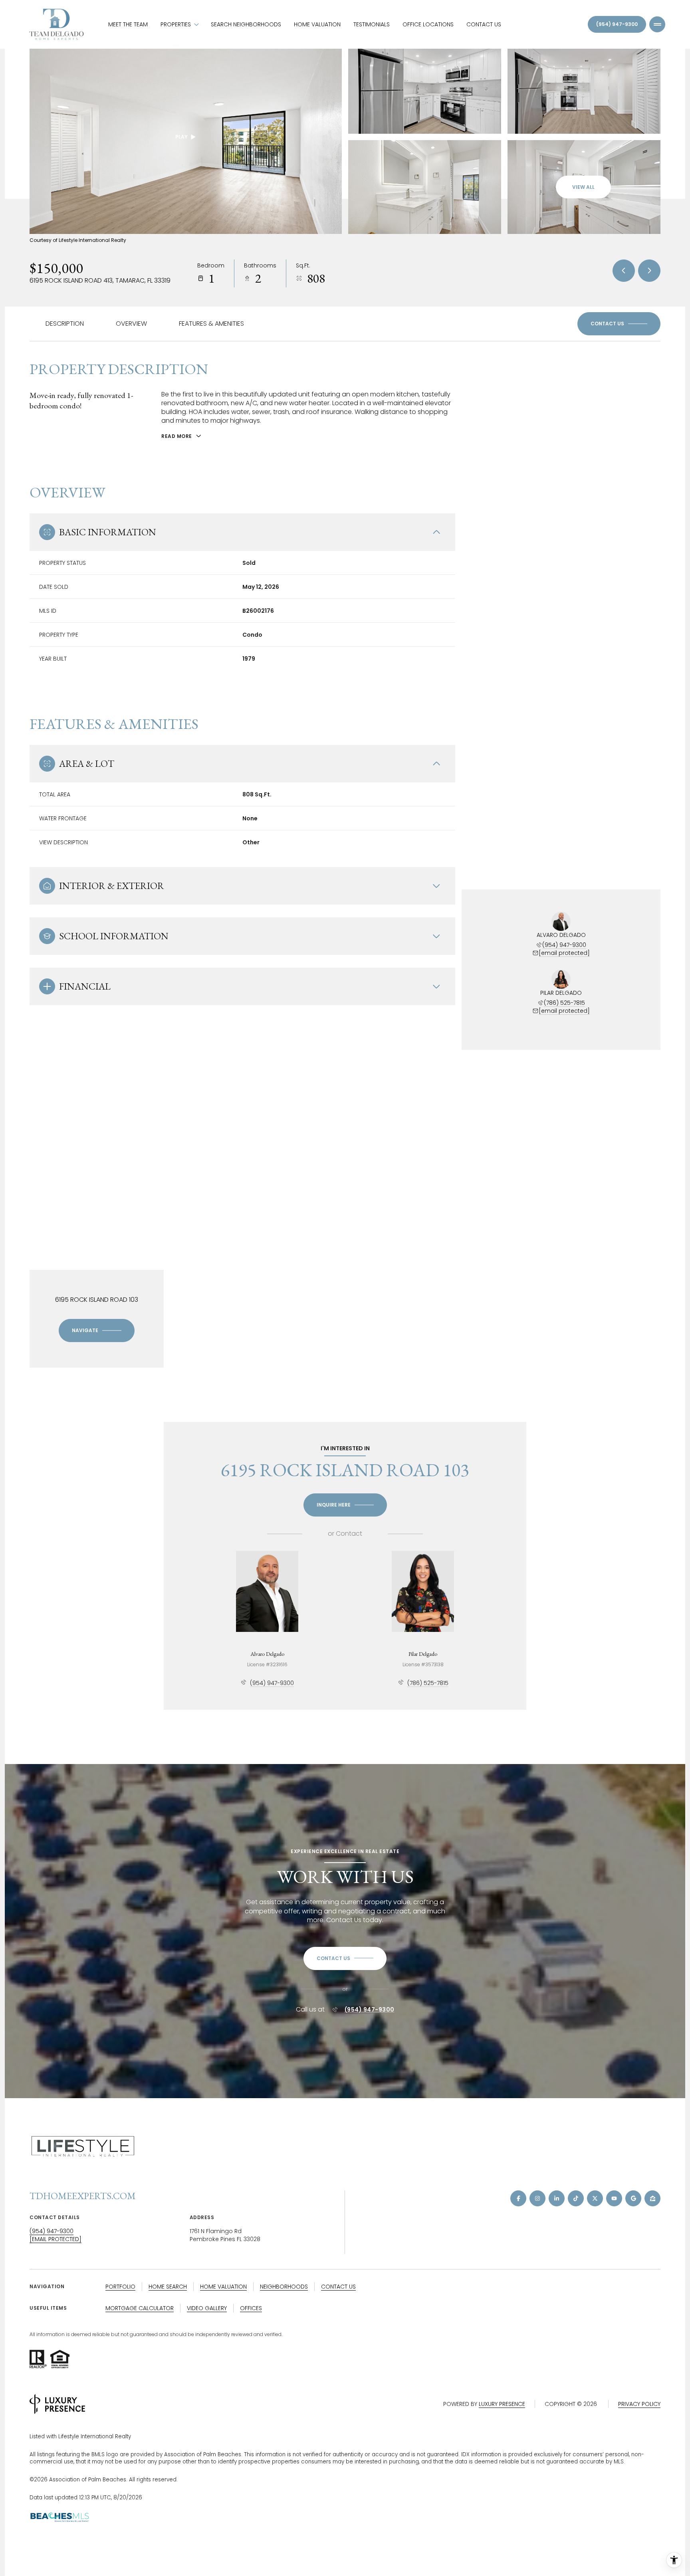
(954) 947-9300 (617, 24)
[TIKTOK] (576, 2198)
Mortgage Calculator (140, 2308)
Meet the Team (128, 24)
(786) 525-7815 (564, 1003)
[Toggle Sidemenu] (657, 24)
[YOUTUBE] (614, 2198)
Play (181, 137)
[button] (619, 324)
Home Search (168, 2287)
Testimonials (372, 24)
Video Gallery (207, 2308)
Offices (251, 2308)
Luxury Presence (502, 2404)
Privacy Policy (639, 2404)
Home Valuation (317, 24)
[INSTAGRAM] (537, 2198)
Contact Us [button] (338, 2287)
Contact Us (484, 24)
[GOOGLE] (633, 2198)
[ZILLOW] (652, 2198)
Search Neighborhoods (246, 24)
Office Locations (428, 24)
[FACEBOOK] (518, 2198)
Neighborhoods (284, 2287)
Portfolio (120, 2287)
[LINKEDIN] (557, 2198)
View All (583, 187)
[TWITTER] (595, 2198)
